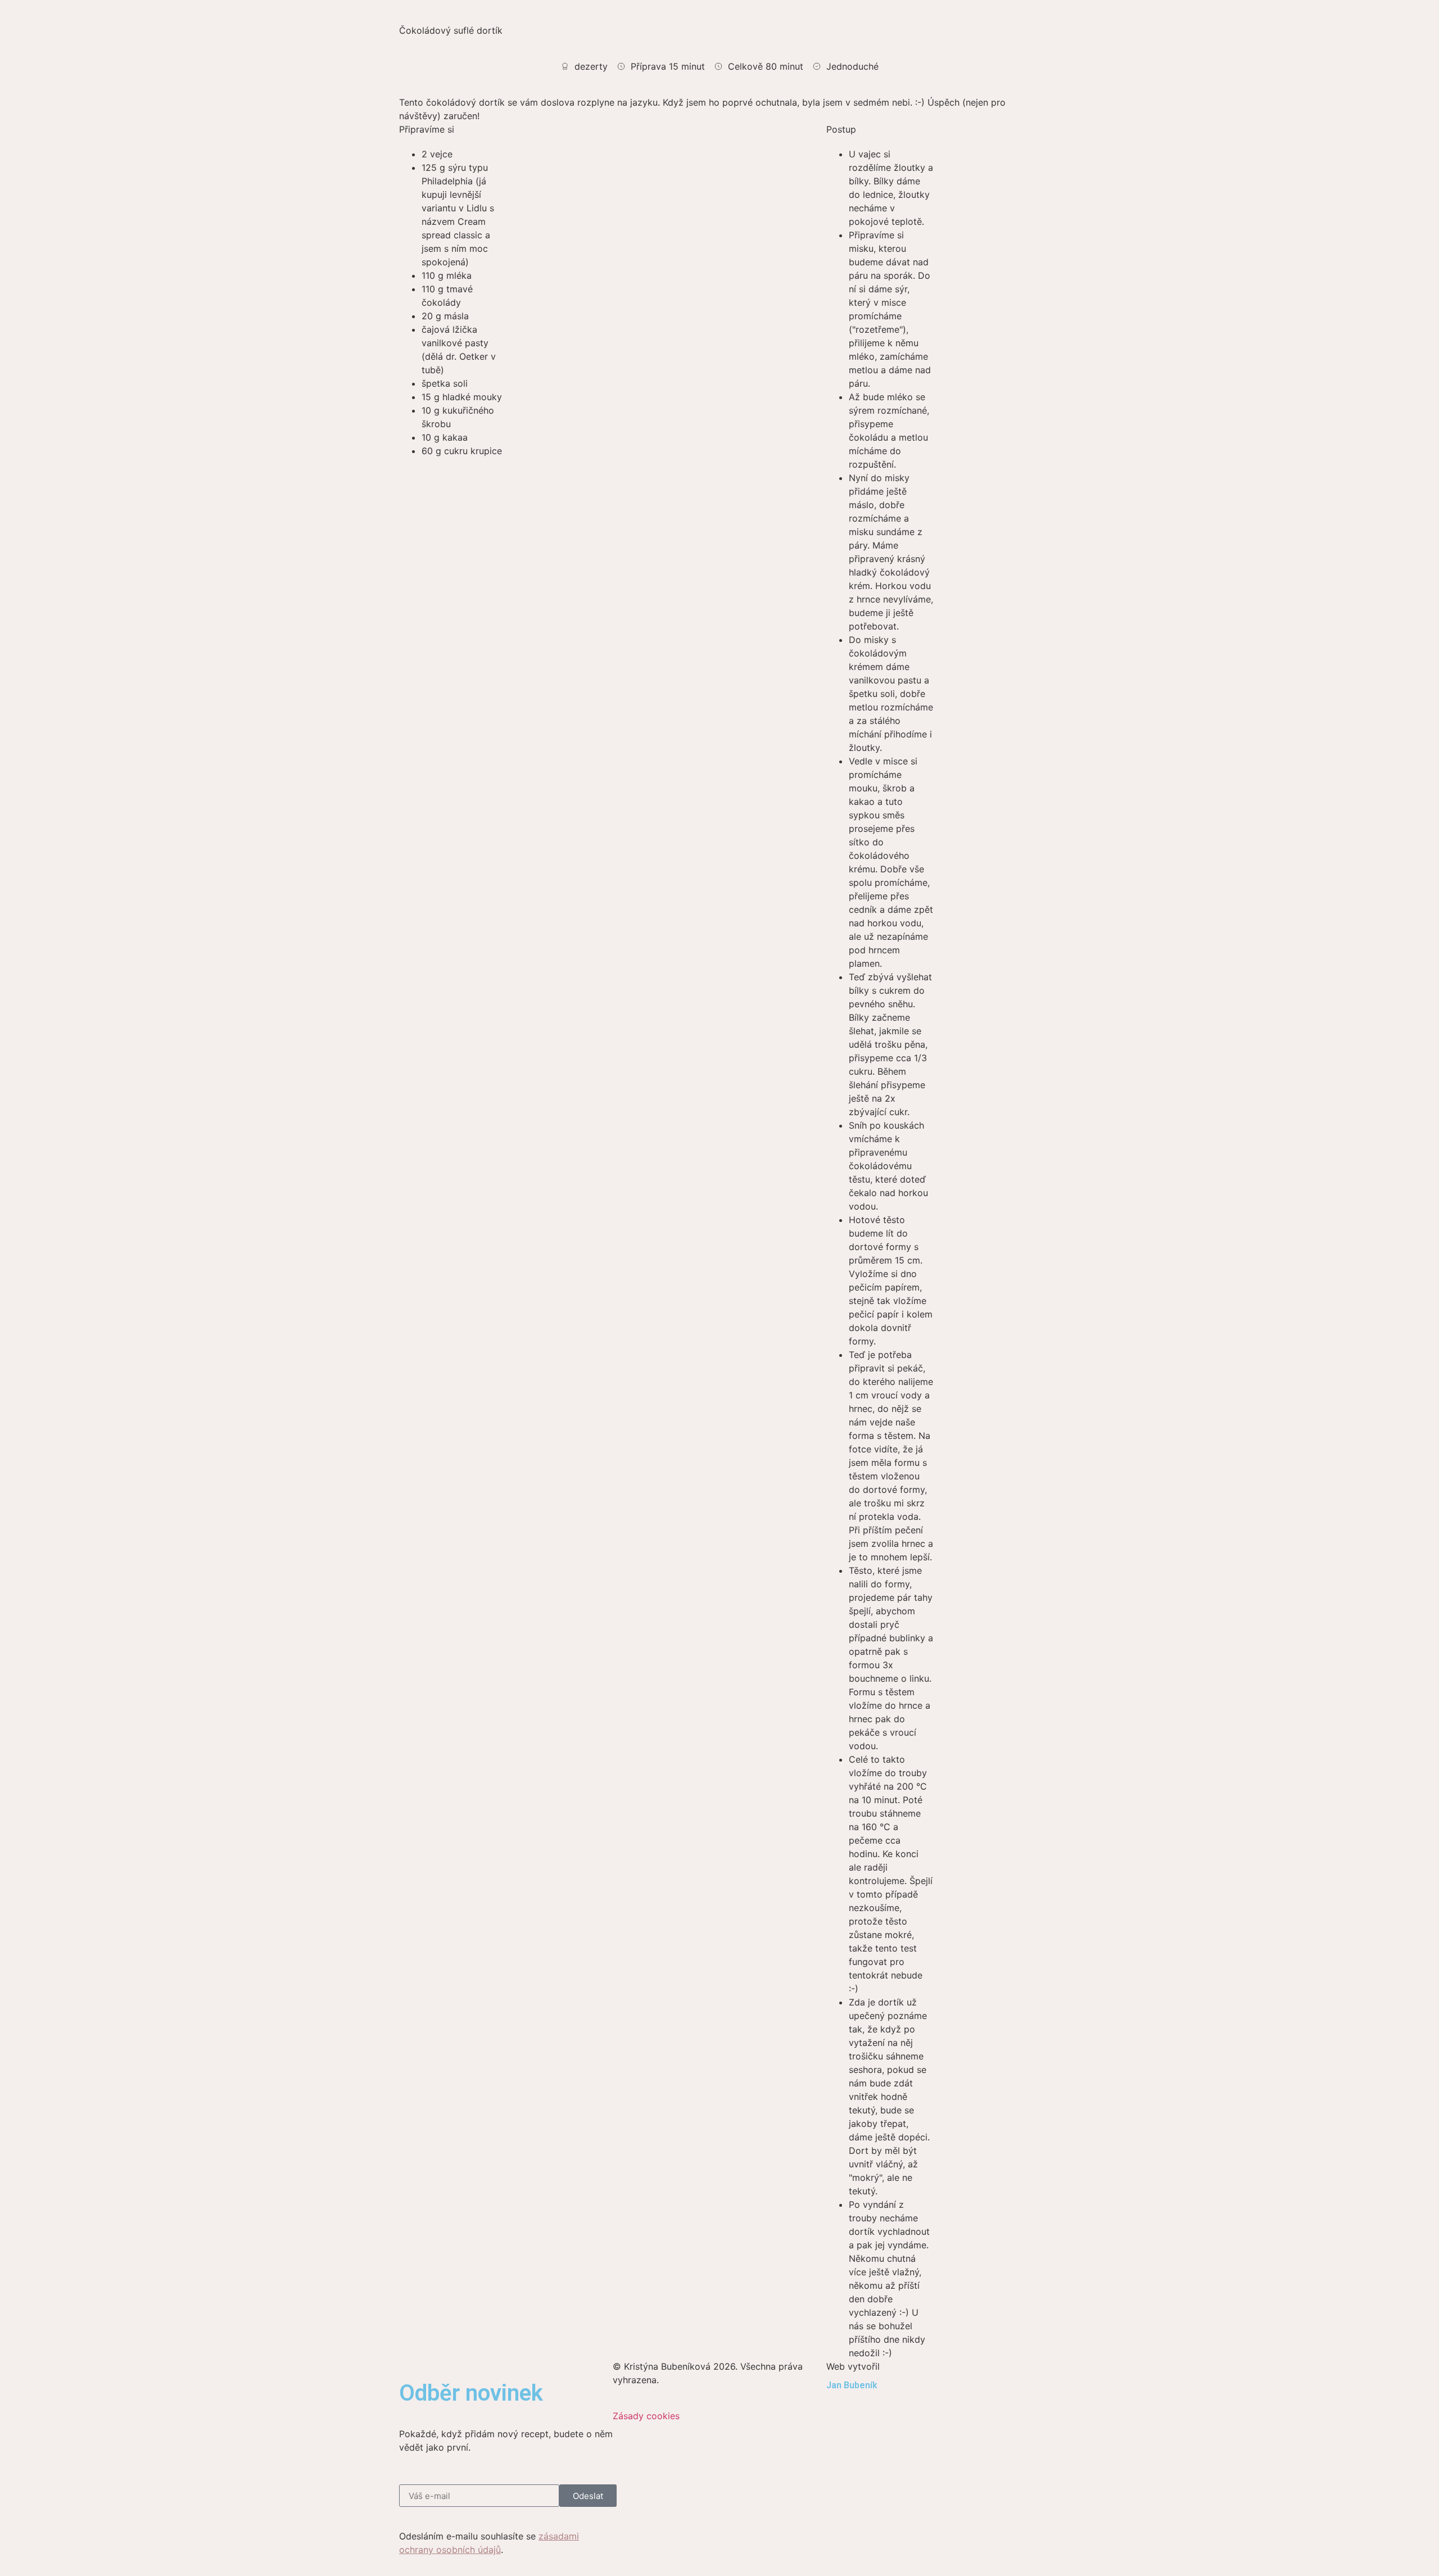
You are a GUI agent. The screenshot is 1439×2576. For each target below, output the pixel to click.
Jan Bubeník (852, 2385)
